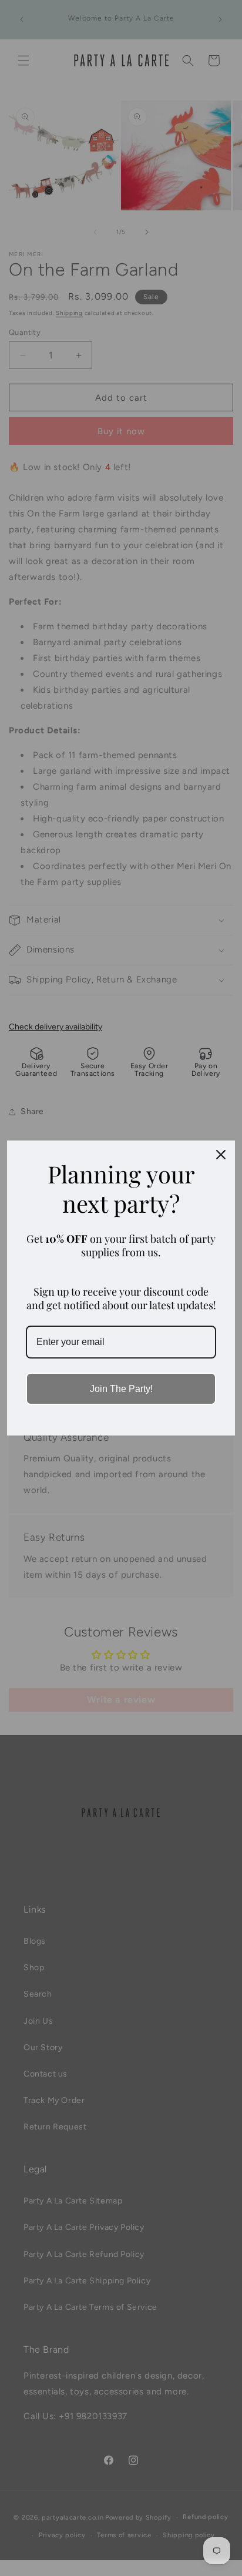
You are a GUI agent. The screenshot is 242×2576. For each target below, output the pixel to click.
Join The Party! (121, 1389)
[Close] (221, 1155)
